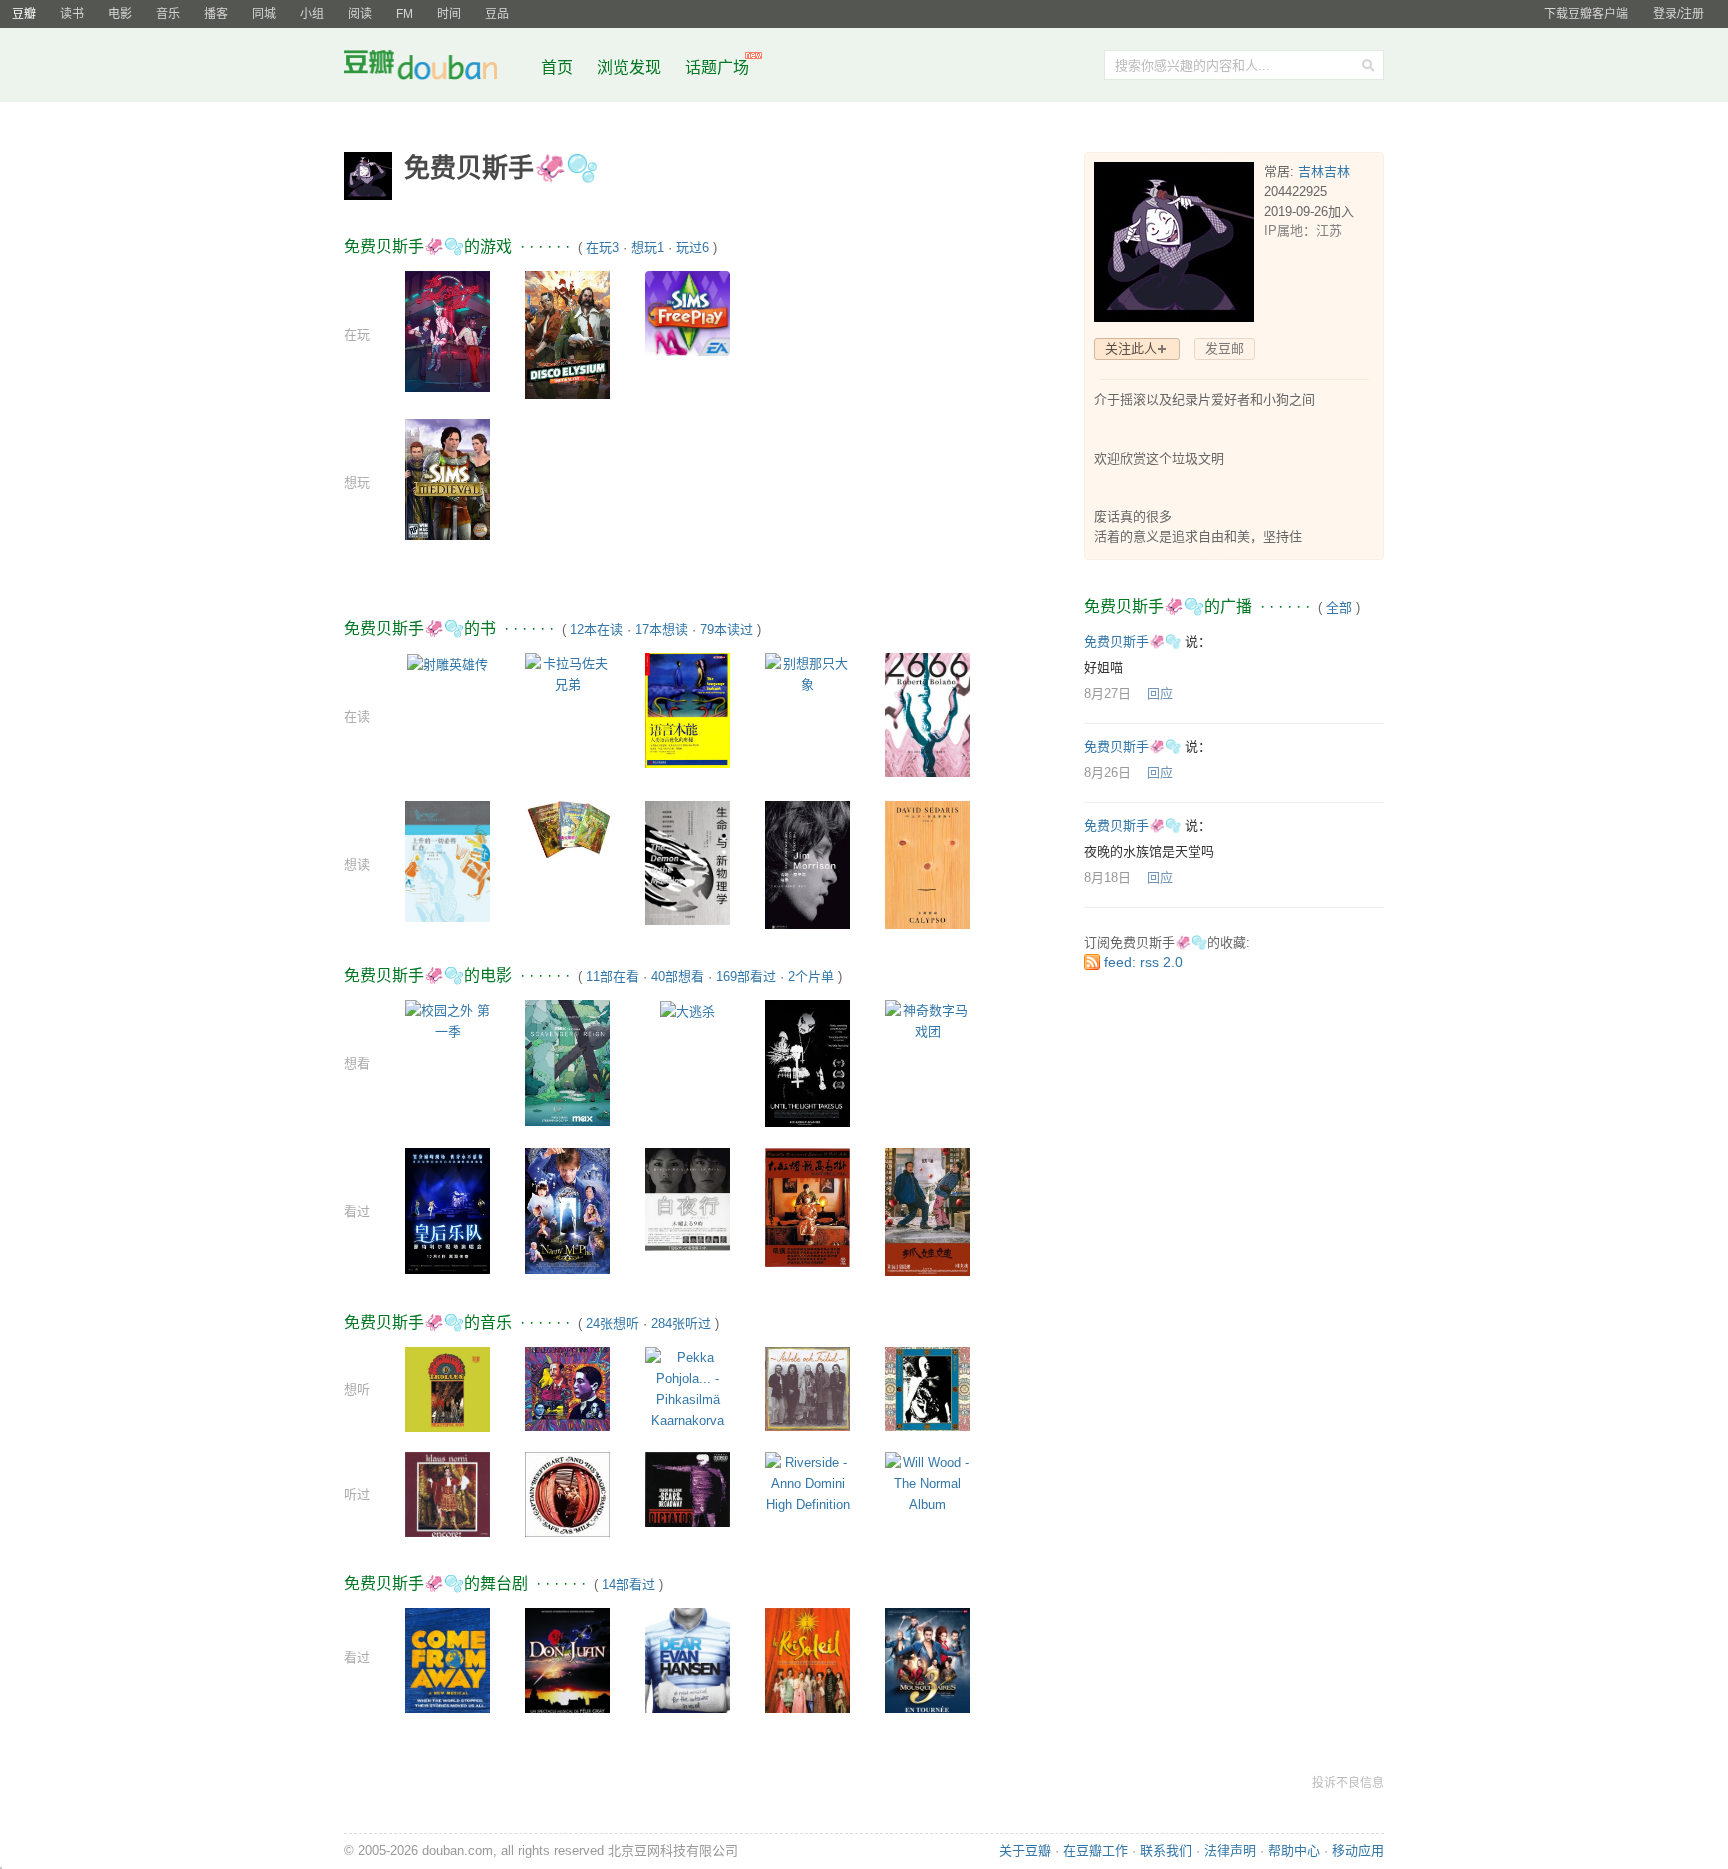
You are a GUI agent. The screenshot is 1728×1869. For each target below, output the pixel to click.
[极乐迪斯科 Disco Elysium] (567, 333)
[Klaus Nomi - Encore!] (447, 1493)
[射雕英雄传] (447, 663)
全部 (1339, 607)
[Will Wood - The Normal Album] (927, 1482)
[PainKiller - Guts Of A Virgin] (927, 1388)
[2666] (927, 714)
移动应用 (1358, 1850)
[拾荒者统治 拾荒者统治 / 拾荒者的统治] (567, 1061)
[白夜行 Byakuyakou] (687, 1198)
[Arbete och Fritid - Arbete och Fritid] (807, 1388)
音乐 (168, 14)
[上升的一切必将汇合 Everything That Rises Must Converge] (447, 860)
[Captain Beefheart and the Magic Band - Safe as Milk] (567, 1493)
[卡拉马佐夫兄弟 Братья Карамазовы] (567, 672)
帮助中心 (1294, 1850)
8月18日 (1107, 877)
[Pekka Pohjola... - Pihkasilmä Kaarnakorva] (687, 1388)
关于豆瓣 (1025, 1850)
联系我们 (1166, 1850)
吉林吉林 (1324, 171)
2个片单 (811, 976)
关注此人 (1131, 348)
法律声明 (1230, 1850)
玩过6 (692, 247)
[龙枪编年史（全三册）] (567, 828)
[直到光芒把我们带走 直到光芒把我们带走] (807, 1062)
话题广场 (717, 67)
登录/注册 (1678, 14)
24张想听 (612, 1323)
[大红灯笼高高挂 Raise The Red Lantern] (807, 1206)
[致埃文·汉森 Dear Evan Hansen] (687, 1672)
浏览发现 (631, 67)
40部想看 (677, 976)
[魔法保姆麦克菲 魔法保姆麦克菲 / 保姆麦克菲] (567, 1209)
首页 (557, 67)
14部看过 (628, 1584)
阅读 (360, 14)
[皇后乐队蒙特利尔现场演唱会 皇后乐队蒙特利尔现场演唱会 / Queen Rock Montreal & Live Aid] (447, 1209)
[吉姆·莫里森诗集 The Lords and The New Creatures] (807, 867)
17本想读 (661, 629)
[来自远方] (447, 1666)
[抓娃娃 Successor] (927, 1210)
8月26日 (1107, 772)
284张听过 (681, 1323)
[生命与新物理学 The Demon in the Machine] (687, 861)
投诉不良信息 (1348, 1783)
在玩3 (602, 247)
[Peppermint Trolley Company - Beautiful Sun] (447, 1388)
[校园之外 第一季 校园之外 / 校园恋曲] (447, 1019)
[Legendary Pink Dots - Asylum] (567, 1388)
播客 (216, 14)
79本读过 (726, 629)
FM (404, 14)
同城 (264, 14)
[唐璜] (567, 1667)
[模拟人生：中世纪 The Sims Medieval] (447, 478)
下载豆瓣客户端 (1586, 14)
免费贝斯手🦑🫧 (1132, 641)
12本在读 (596, 629)
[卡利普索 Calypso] (927, 864)
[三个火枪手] (927, 1664)
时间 (449, 14)
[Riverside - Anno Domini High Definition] (807, 1482)
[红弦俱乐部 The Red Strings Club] (447, 330)
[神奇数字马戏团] (927, 1019)
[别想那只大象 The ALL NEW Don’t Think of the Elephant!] (807, 672)
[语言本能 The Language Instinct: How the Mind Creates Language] (687, 709)
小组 (312, 14)
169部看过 (746, 976)
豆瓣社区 (436, 68)
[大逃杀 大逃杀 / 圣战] (687, 1010)
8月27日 (1107, 693)
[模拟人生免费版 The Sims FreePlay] (687, 312)
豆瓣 (24, 14)
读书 (72, 14)
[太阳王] (807, 1664)
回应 (1160, 693)
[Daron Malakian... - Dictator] (687, 1488)
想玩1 (647, 247)
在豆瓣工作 (1095, 1850)
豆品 (497, 14)
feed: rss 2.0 (1143, 962)
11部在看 (612, 976)
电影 (120, 14)
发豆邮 (1224, 348)
